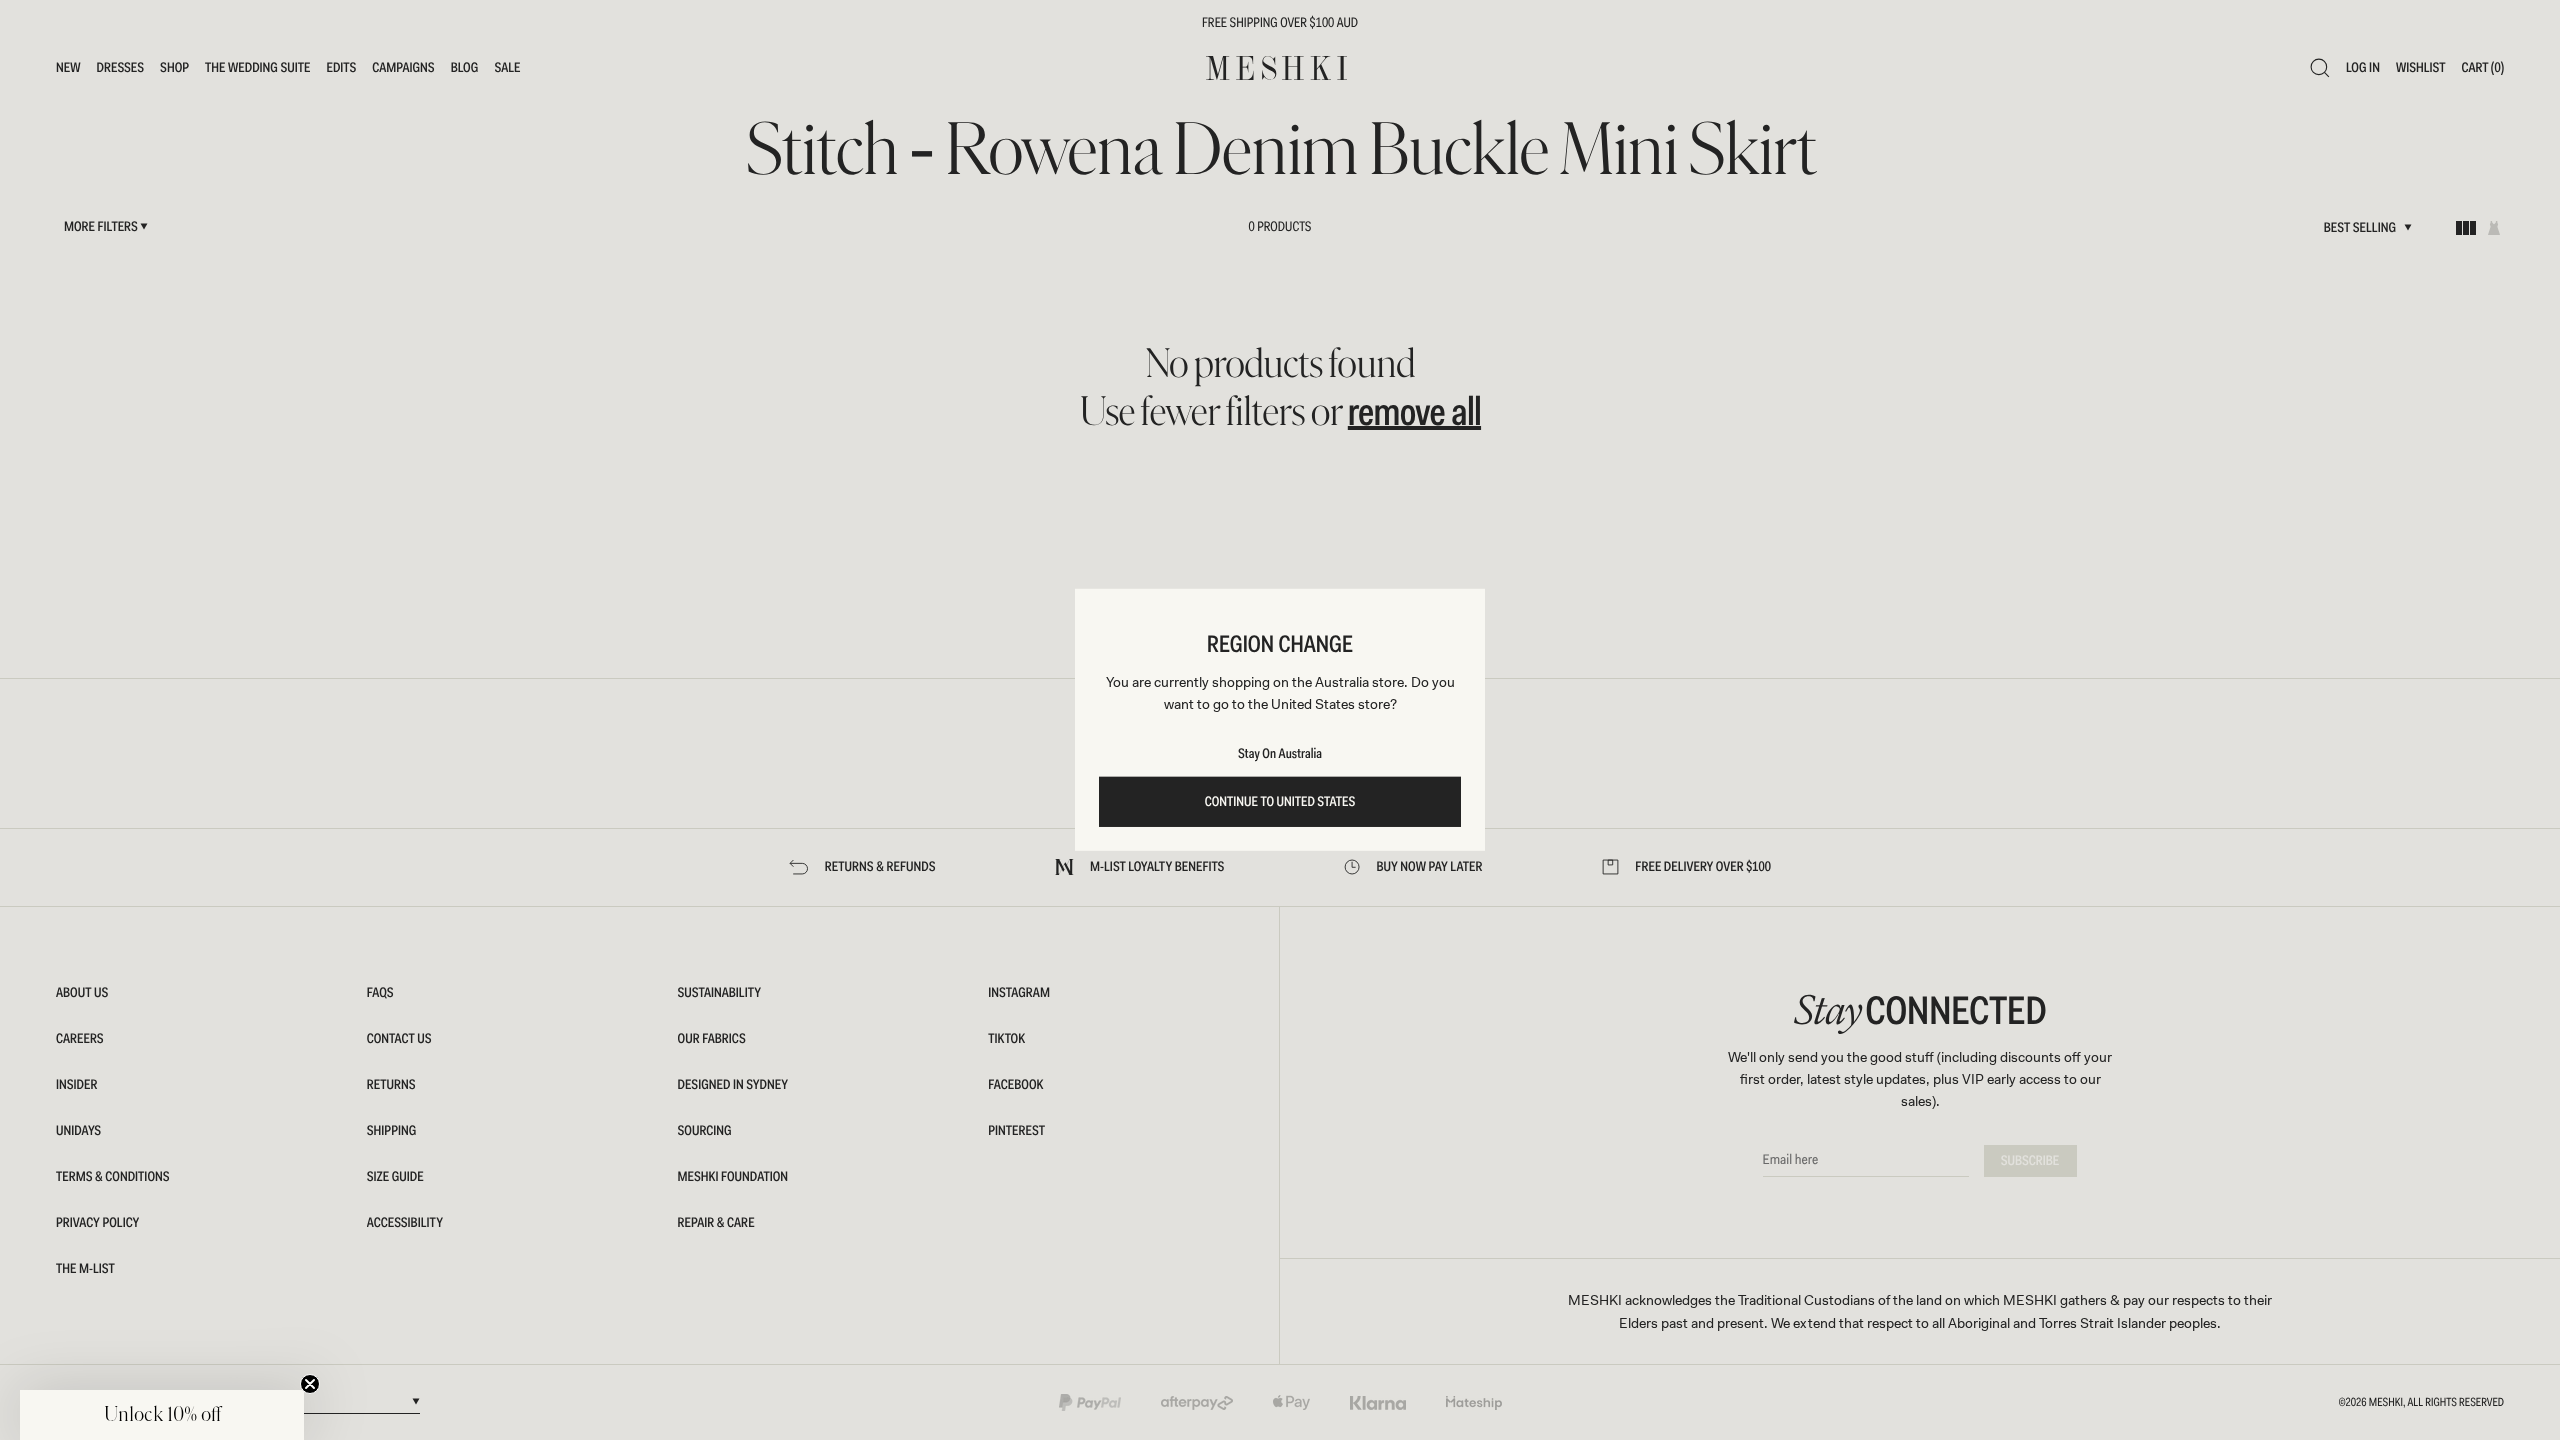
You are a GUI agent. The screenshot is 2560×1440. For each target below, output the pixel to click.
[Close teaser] (310, 1384)
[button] (162, 1415)
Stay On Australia (1280, 754)
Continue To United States (1280, 802)
